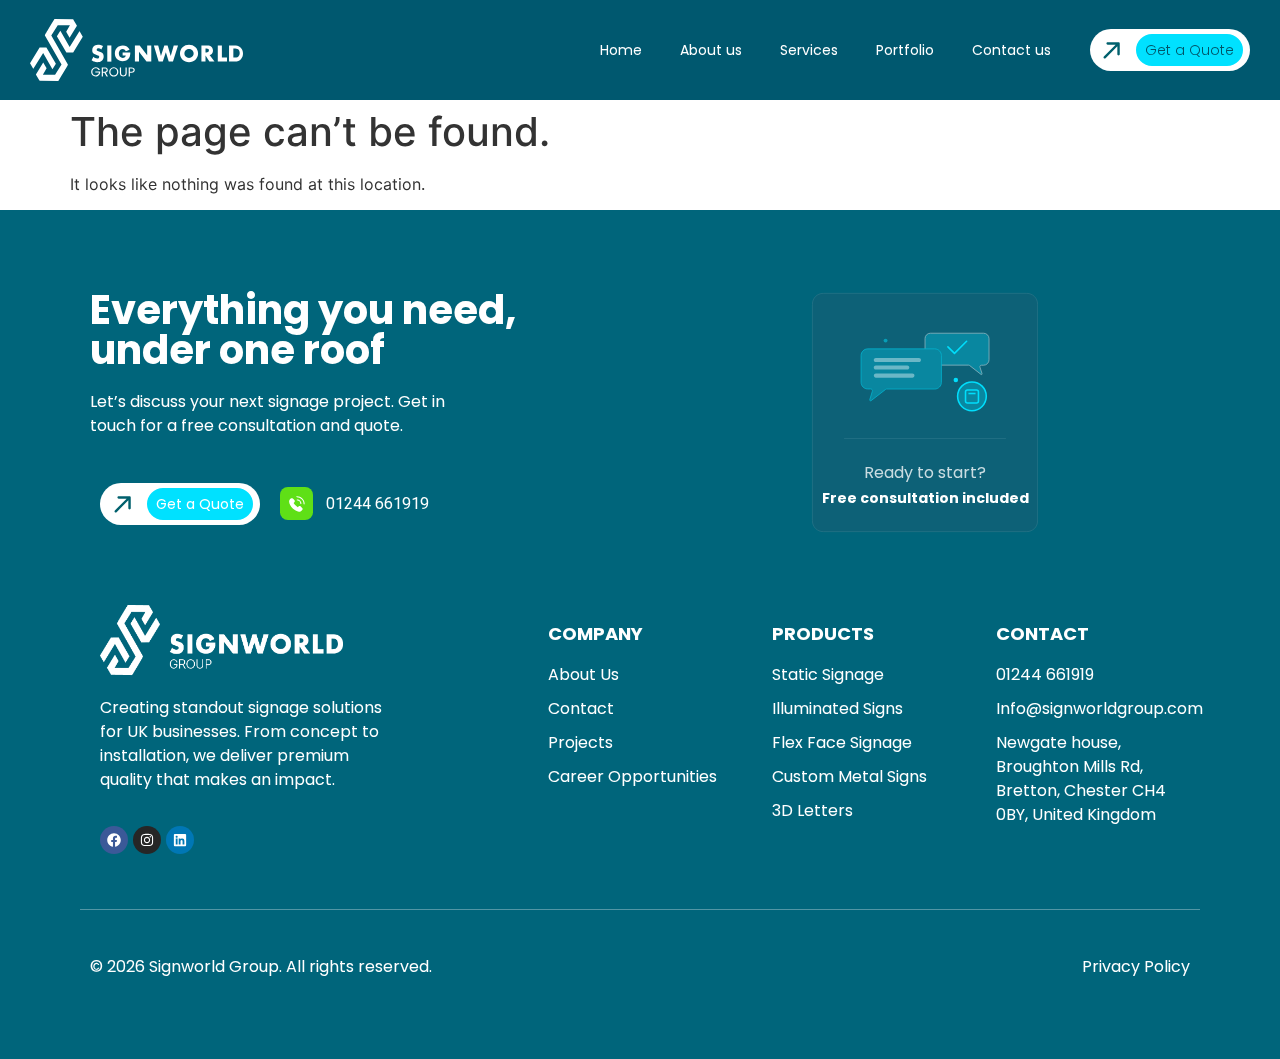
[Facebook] (114, 840)
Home (621, 50)
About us (711, 50)
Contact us (1011, 50)
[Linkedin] (180, 840)
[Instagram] (147, 840)
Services (809, 50)
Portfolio (905, 50)
